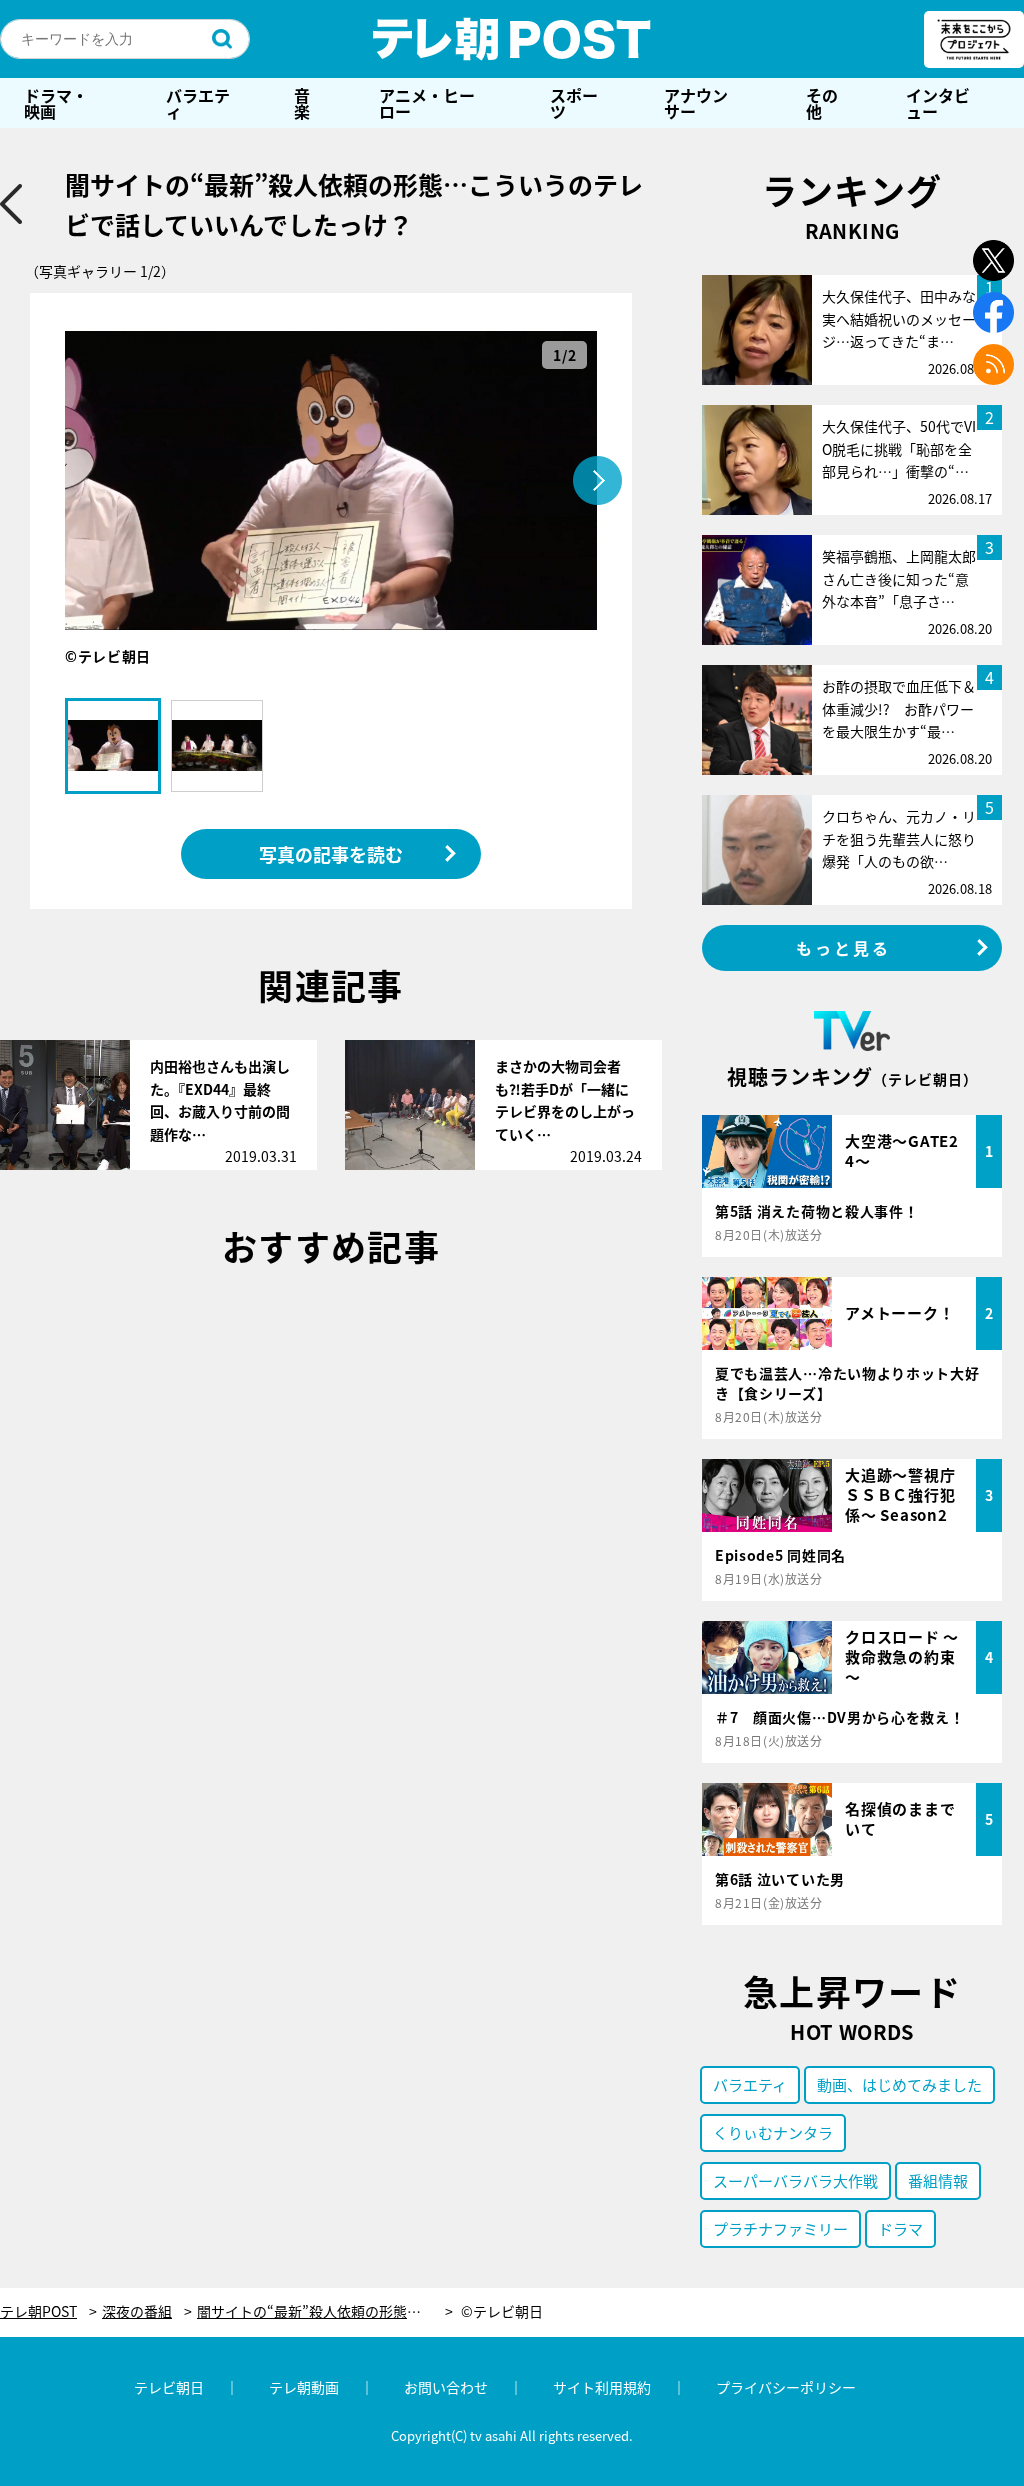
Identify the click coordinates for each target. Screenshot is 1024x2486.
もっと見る (844, 948)
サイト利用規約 (602, 2387)
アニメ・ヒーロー (427, 103)
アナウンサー (696, 103)
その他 (822, 103)
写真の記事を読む (331, 854)
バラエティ (198, 103)
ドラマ (900, 2228)
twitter (993, 260)
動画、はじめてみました (899, 2084)
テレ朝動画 (304, 2387)
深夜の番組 (137, 2311)
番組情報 (938, 2180)
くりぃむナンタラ (773, 2132)
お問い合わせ (446, 2387)
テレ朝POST (512, 39)
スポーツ (574, 103)
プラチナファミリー (780, 2228)
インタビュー (938, 103)
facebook (993, 312)
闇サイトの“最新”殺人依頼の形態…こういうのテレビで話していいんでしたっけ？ (325, 2311)
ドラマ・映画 (56, 103)
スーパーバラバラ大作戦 (795, 2180)
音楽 (302, 103)
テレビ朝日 (169, 2387)
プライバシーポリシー (786, 2387)
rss (993, 364)
